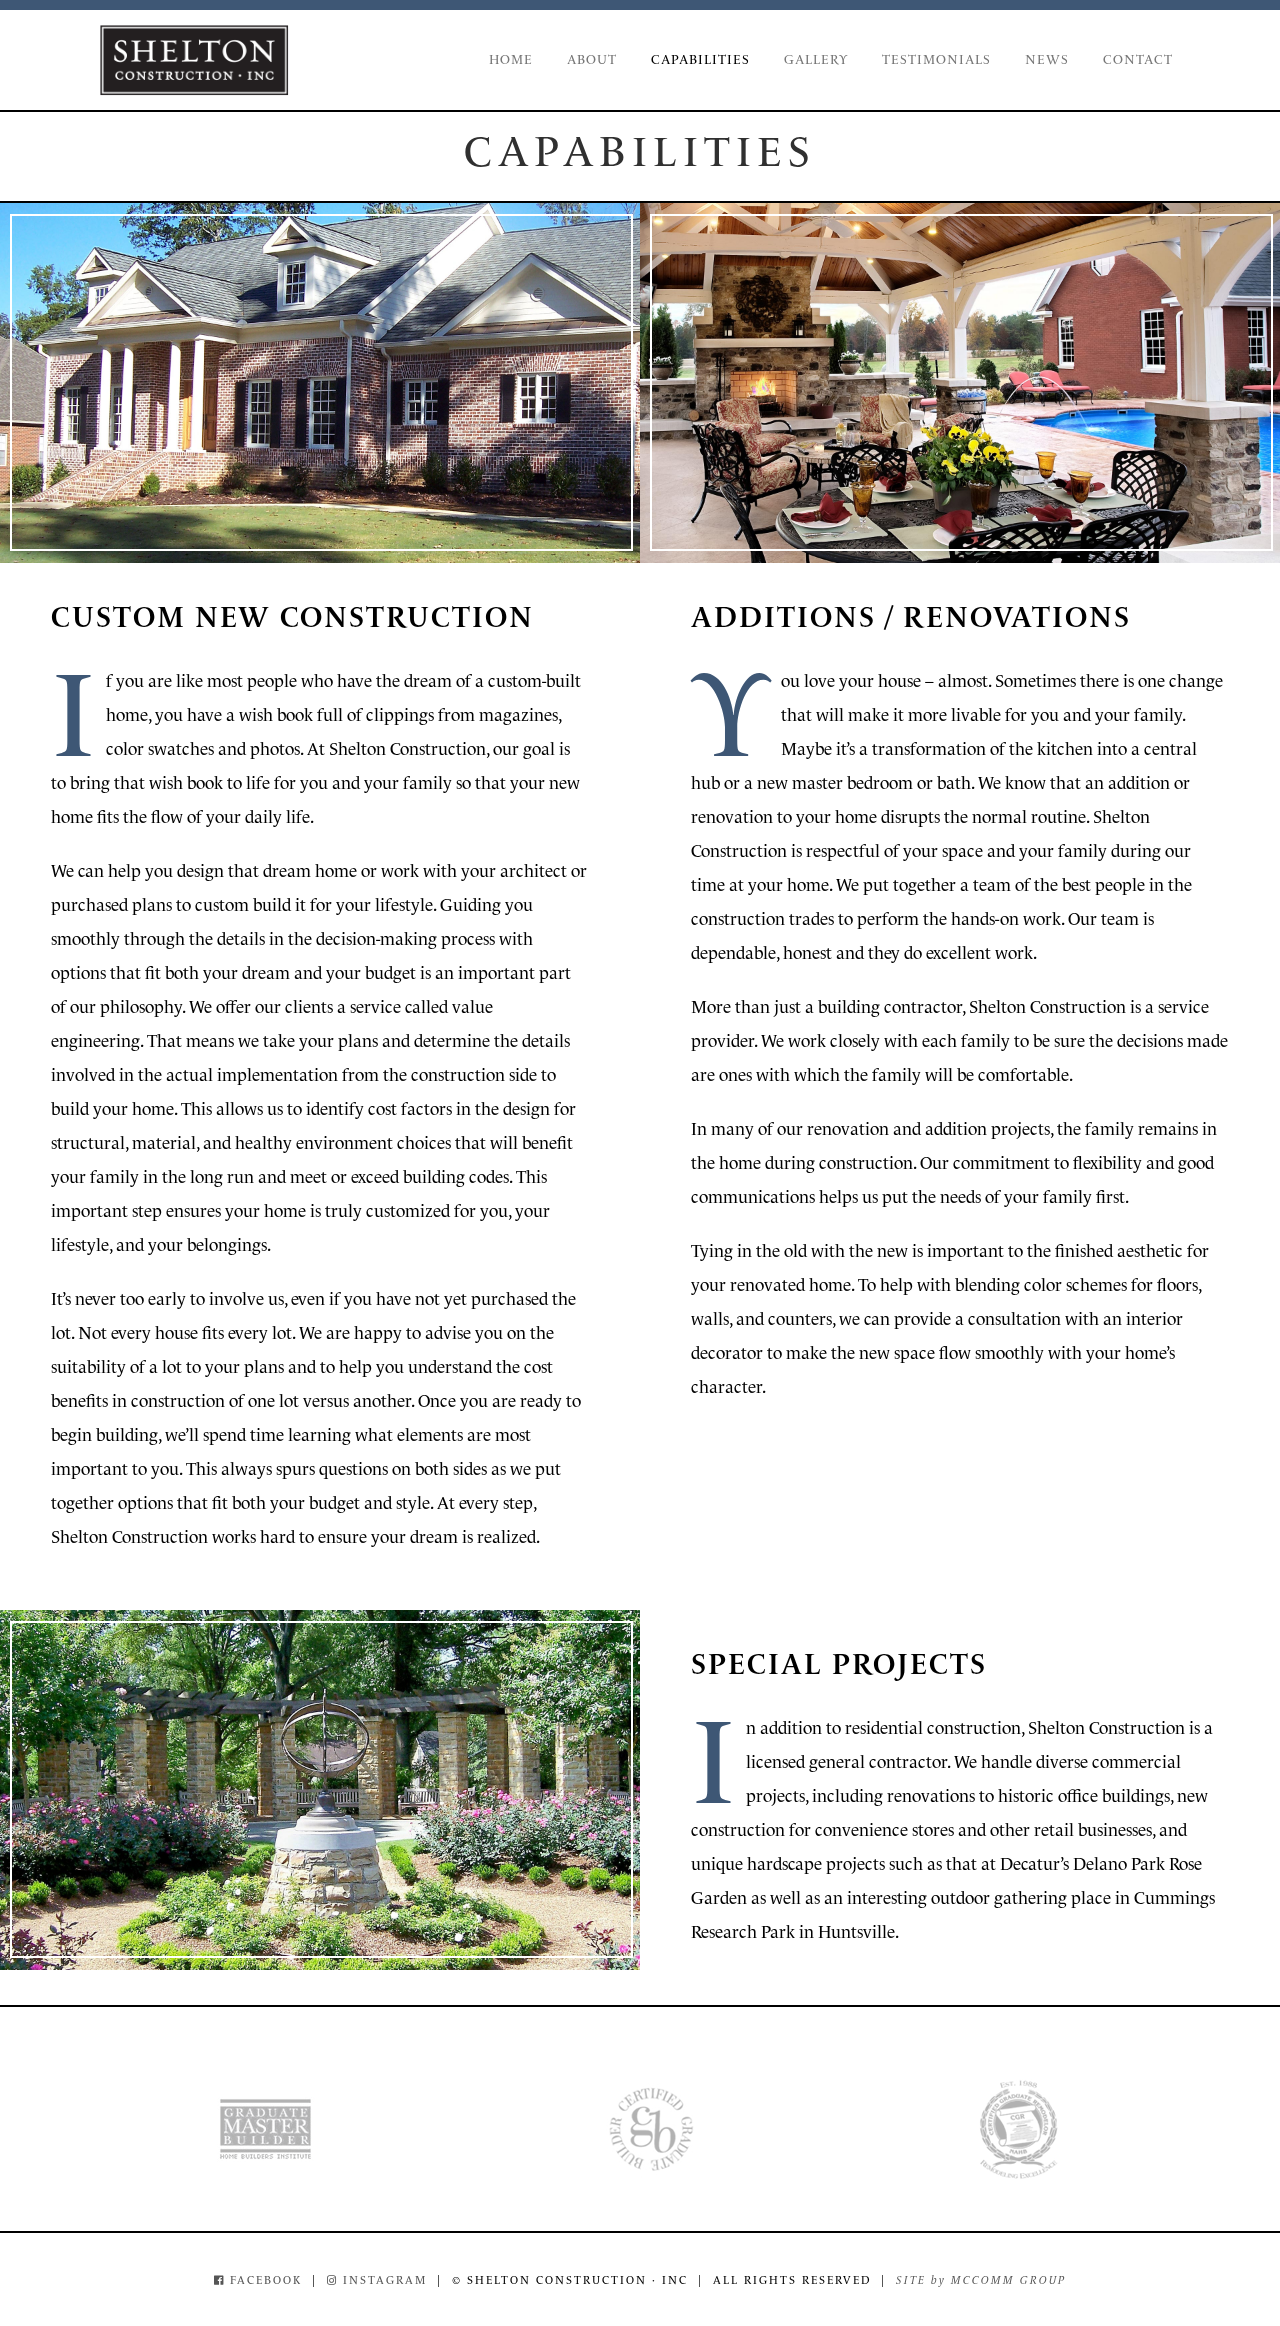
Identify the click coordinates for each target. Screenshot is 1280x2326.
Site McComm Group (981, 2280)
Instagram (382, 2280)
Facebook (263, 2280)
